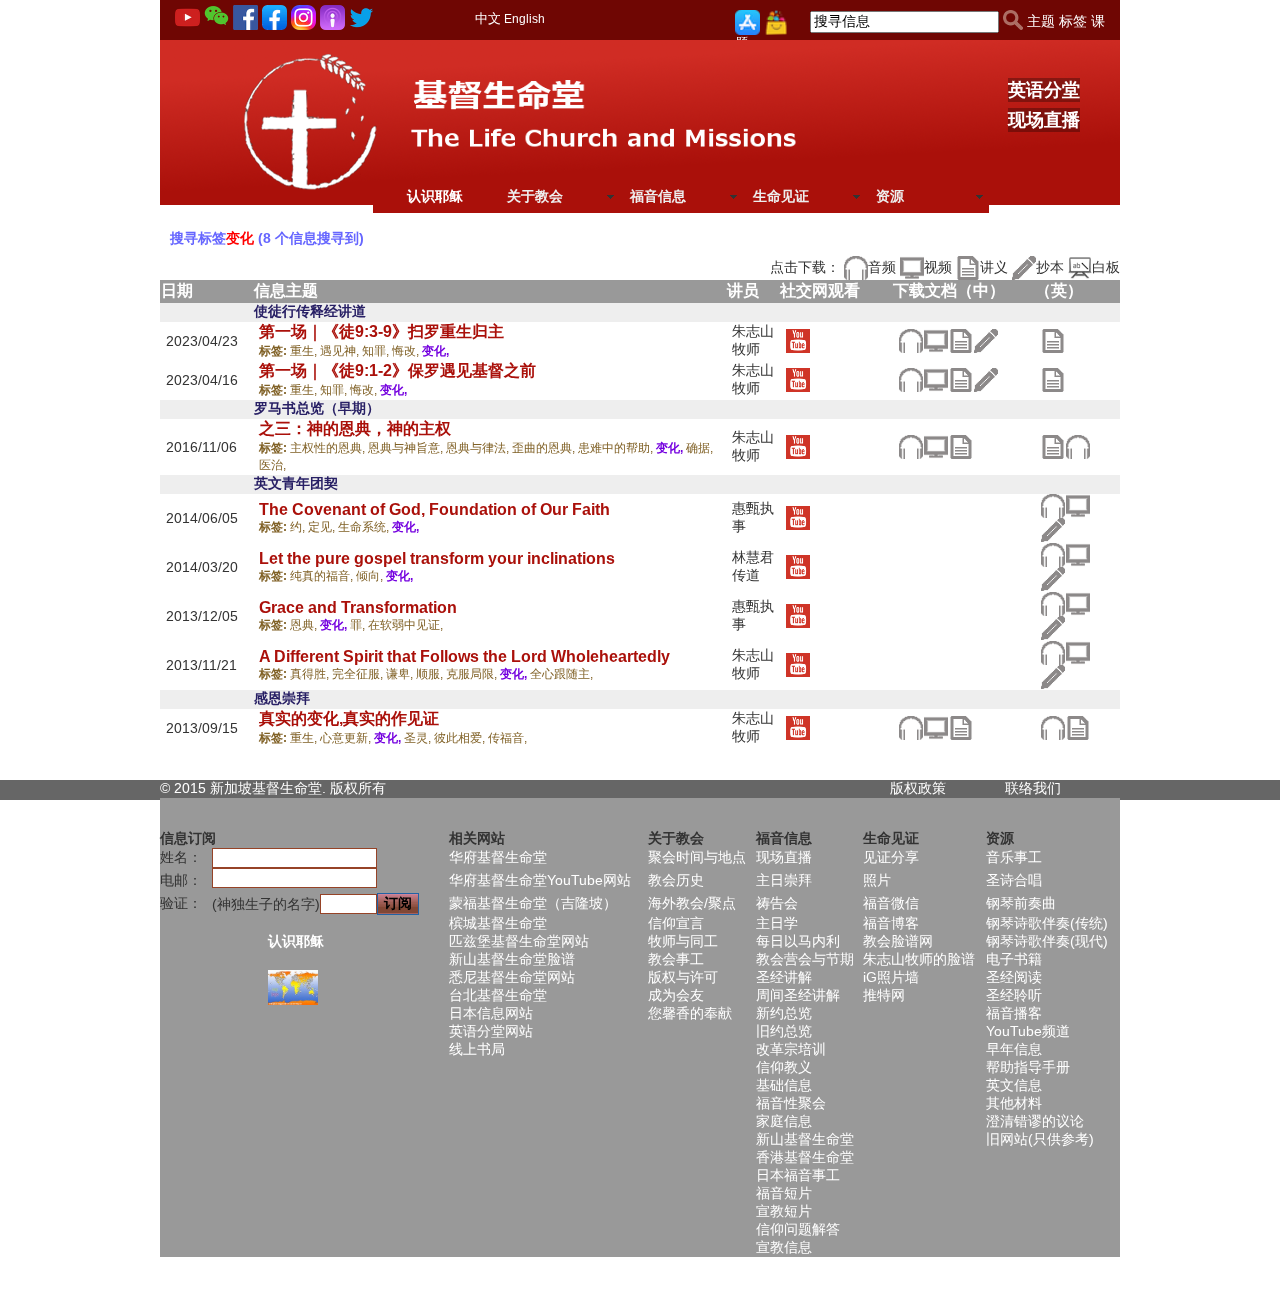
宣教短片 (784, 1211)
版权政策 (918, 788)
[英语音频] (1077, 445)
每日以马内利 (798, 941)
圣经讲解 (784, 977)
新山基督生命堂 (805, 1139)
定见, (323, 527)
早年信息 (1014, 1049)
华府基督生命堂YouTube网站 (540, 880)
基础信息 (784, 1085)
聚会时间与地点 (697, 857)
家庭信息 (784, 1121)
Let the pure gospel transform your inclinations (437, 558)
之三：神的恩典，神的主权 (355, 428)
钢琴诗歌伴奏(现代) (1047, 941)
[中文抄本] (985, 340)
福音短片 (784, 1193)
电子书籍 (1014, 959)
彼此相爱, (461, 738)
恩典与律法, (479, 448)
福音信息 (658, 196)
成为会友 (676, 995)
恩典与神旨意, (407, 448)
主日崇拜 (784, 880)
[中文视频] (935, 340)
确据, (699, 448)
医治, (272, 465)
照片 (877, 880)
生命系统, (365, 527)
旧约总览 (784, 1031)
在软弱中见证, (405, 625)
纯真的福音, (323, 576)
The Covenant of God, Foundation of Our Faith (434, 509)
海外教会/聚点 (692, 903)
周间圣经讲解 (798, 995)
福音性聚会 (791, 1103)
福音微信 (891, 903)
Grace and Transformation (358, 607)
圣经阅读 (1014, 977)
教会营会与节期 (805, 959)
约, (299, 527)
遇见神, (341, 351)
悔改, (407, 351)
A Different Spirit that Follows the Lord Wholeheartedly (464, 656)
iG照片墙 (891, 977)
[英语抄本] (1052, 529)
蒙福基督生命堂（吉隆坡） (533, 903)
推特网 (884, 995)
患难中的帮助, (617, 448)
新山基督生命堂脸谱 (512, 959)
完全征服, (359, 674)
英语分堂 (1044, 90)
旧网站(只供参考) (1040, 1139)
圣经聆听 (1014, 995)
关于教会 (535, 196)
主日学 (777, 923)
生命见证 (781, 196)
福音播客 (1014, 1013)
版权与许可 (683, 977)
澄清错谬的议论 (1035, 1121)
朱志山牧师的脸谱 (919, 959)
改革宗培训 (791, 1049)
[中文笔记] (960, 340)
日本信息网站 (491, 1013)
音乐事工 (1014, 857)
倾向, (371, 576)
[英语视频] (1077, 505)
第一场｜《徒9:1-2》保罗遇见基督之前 (397, 370)
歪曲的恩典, (545, 448)
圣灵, (419, 738)
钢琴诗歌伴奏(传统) (1047, 923)
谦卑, (401, 674)
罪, (359, 625)
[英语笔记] (1052, 340)
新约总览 (784, 1013)
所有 (372, 788)
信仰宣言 (676, 923)
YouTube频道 (1028, 1031)
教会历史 (676, 880)
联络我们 (1033, 788)
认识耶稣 (435, 196)
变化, (435, 351)
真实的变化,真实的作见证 (349, 718)
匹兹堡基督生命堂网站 (519, 941)
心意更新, (347, 738)
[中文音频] (910, 340)
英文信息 (1014, 1085)
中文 (488, 18)
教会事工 (676, 959)
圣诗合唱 (1014, 880)
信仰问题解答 (798, 1229)
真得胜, (311, 674)
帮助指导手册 (1028, 1067)
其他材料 (1014, 1103)
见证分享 (891, 857)
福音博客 (891, 923)
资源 (890, 196)
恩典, (305, 625)
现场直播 (1044, 120)
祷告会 (777, 903)
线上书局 (477, 1049)
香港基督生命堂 (805, 1157)
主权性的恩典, (329, 448)
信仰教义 (784, 1067)
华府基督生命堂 (498, 857)
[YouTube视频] (797, 340)
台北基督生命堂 (498, 995)
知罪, (377, 351)
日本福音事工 (798, 1175)
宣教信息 (784, 1247)
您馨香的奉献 (690, 1013)
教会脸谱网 (898, 941)
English (524, 19)
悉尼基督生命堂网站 (512, 977)
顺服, (431, 674)
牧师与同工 (683, 941)
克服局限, (473, 674)
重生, (305, 351)
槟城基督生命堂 (498, 923)
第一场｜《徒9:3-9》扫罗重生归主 (381, 331)
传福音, (507, 738)
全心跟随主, (561, 674)
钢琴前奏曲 (1021, 903)
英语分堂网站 (491, 1031)
